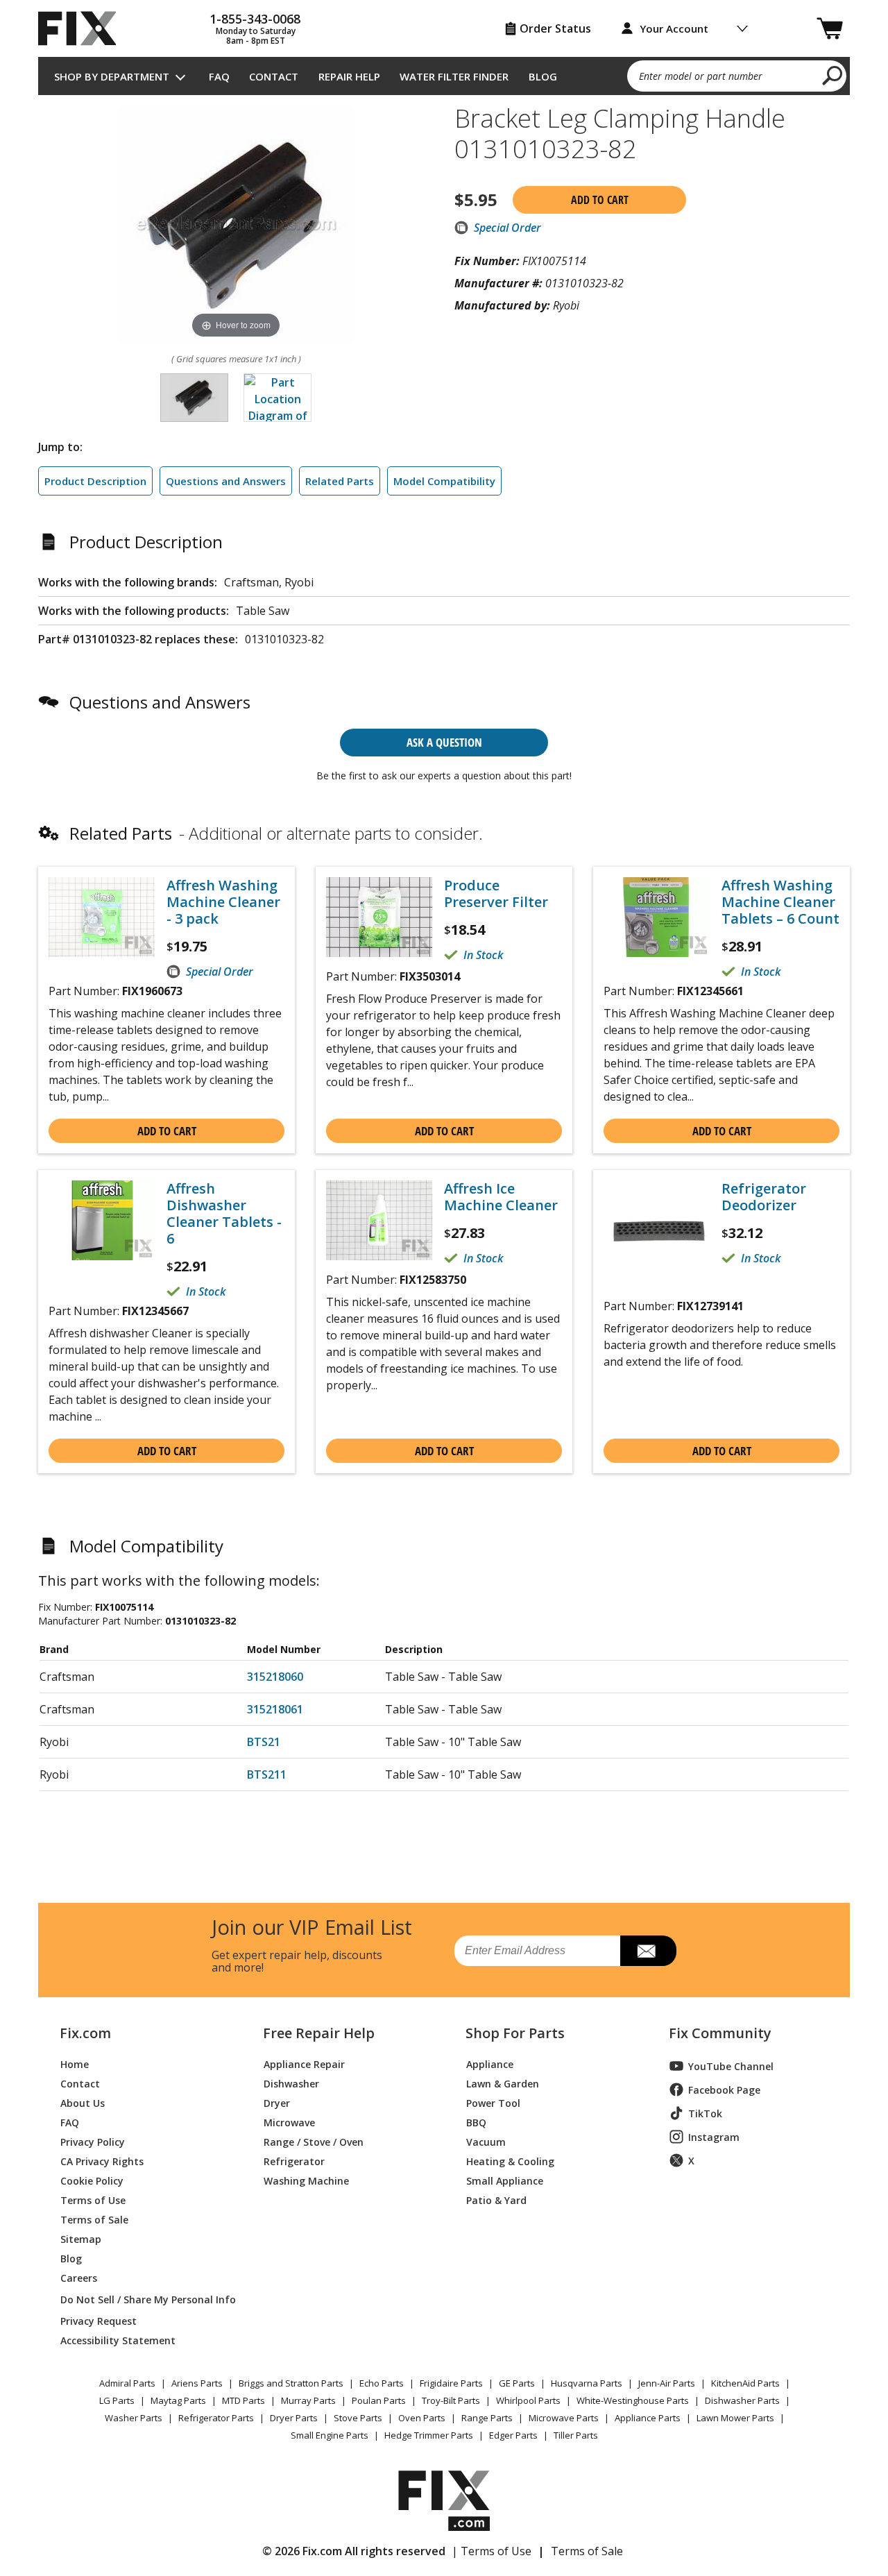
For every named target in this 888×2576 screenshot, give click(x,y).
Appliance (490, 2064)
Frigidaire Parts (451, 2383)
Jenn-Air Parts (667, 2383)
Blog (543, 76)
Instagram (714, 2137)
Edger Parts (513, 2435)
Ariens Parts (197, 2383)
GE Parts (517, 2383)
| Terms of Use (492, 2551)
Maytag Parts (178, 2400)
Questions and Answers (226, 481)
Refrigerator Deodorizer (764, 1197)
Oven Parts (422, 2418)
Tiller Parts (576, 2435)
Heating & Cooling (510, 2161)
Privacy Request (99, 2320)
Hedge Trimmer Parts (429, 2435)
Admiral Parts (127, 2383)
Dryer (277, 2102)
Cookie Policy (92, 2180)
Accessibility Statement (118, 2340)
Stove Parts (358, 2418)
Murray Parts (308, 2400)
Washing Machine (306, 2180)
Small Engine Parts (330, 2435)
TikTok (705, 2113)
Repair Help (349, 76)
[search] (833, 75)
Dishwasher (291, 2083)
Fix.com (85, 2033)
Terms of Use (93, 2200)
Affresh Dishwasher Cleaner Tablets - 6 (224, 1214)
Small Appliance (505, 2180)
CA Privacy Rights (102, 2161)
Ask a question (444, 742)
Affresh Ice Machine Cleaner (501, 1197)
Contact (274, 76)
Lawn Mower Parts (735, 2418)
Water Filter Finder (454, 76)
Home (75, 2064)
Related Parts (340, 481)
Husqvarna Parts (587, 2383)
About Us (83, 2102)
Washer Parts (134, 2418)
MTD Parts (244, 2400)
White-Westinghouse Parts (633, 2400)
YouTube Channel (731, 2066)
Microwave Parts (564, 2418)
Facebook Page (724, 2090)
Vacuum (486, 2141)
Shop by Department (112, 76)
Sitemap (81, 2238)
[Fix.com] (83, 28)
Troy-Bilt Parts (451, 2400)
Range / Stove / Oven (314, 2141)
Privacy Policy (93, 2141)
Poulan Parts (379, 2400)
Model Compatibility (444, 481)
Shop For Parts (515, 2033)
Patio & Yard (496, 2200)
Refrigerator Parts (216, 2418)
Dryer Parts (294, 2418)
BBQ (476, 2122)
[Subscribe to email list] (648, 1951)
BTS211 (267, 1774)
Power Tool (493, 2102)
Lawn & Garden (503, 2083)
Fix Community (720, 2033)
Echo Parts (382, 2383)
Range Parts (487, 2418)
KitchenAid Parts (745, 2383)
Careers (79, 2277)
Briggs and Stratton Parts (291, 2383)
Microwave (289, 2122)
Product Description (95, 481)
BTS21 (264, 1742)
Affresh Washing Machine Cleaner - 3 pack (223, 902)
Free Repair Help (319, 2033)
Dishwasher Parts (742, 2400)
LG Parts (117, 2400)
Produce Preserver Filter (496, 894)
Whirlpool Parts (528, 2400)
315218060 (275, 1677)
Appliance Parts (648, 2418)
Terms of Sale (94, 2219)
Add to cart (600, 200)
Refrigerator (294, 2161)
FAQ (219, 76)
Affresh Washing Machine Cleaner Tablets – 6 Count (780, 902)
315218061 (275, 1709)
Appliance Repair (304, 2064)
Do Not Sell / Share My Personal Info (143, 2299)
